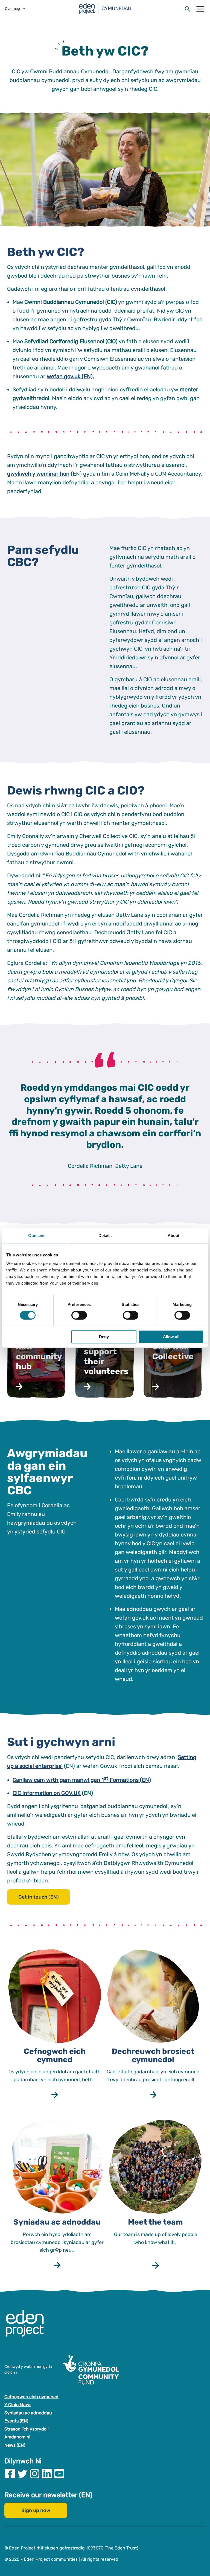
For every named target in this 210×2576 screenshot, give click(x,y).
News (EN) (15, 2445)
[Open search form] (188, 9)
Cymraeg (12, 9)
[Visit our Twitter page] (22, 2474)
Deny (104, 1337)
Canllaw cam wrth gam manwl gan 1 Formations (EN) (82, 1780)
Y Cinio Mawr (18, 2405)
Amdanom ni (17, 2437)
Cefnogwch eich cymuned (31, 2397)
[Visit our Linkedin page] (47, 2474)
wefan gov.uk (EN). (70, 376)
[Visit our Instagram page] (35, 2474)
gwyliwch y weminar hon (38, 474)
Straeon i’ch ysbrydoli (27, 2429)
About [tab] (174, 1235)
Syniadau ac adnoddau (28, 2413)
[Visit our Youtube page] (59, 2474)
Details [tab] (105, 1235)
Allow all (171, 1337)
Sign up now (36, 2510)
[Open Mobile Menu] (200, 9)
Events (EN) (16, 2421)
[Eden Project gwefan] (28, 2329)
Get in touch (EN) (39, 1897)
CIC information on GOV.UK (47, 1793)
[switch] (79, 1315)
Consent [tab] (36, 1235)
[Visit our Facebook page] (10, 2474)
